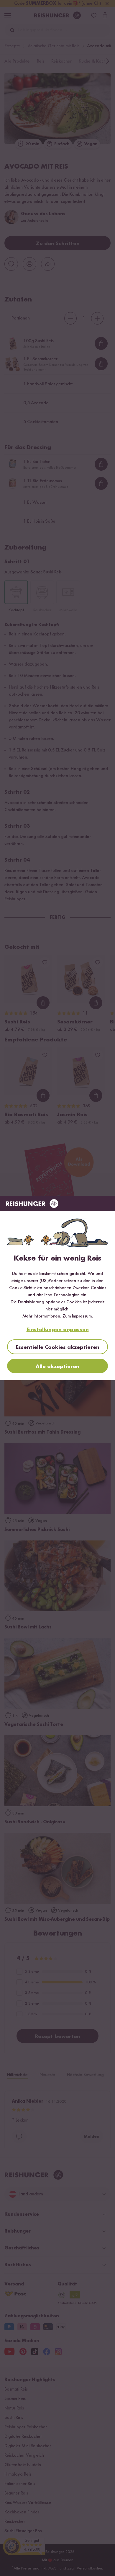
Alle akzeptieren (57, 1367)
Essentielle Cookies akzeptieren (57, 1347)
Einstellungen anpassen (58, 1330)
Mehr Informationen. (42, 1316)
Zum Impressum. (78, 1316)
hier (49, 1309)
